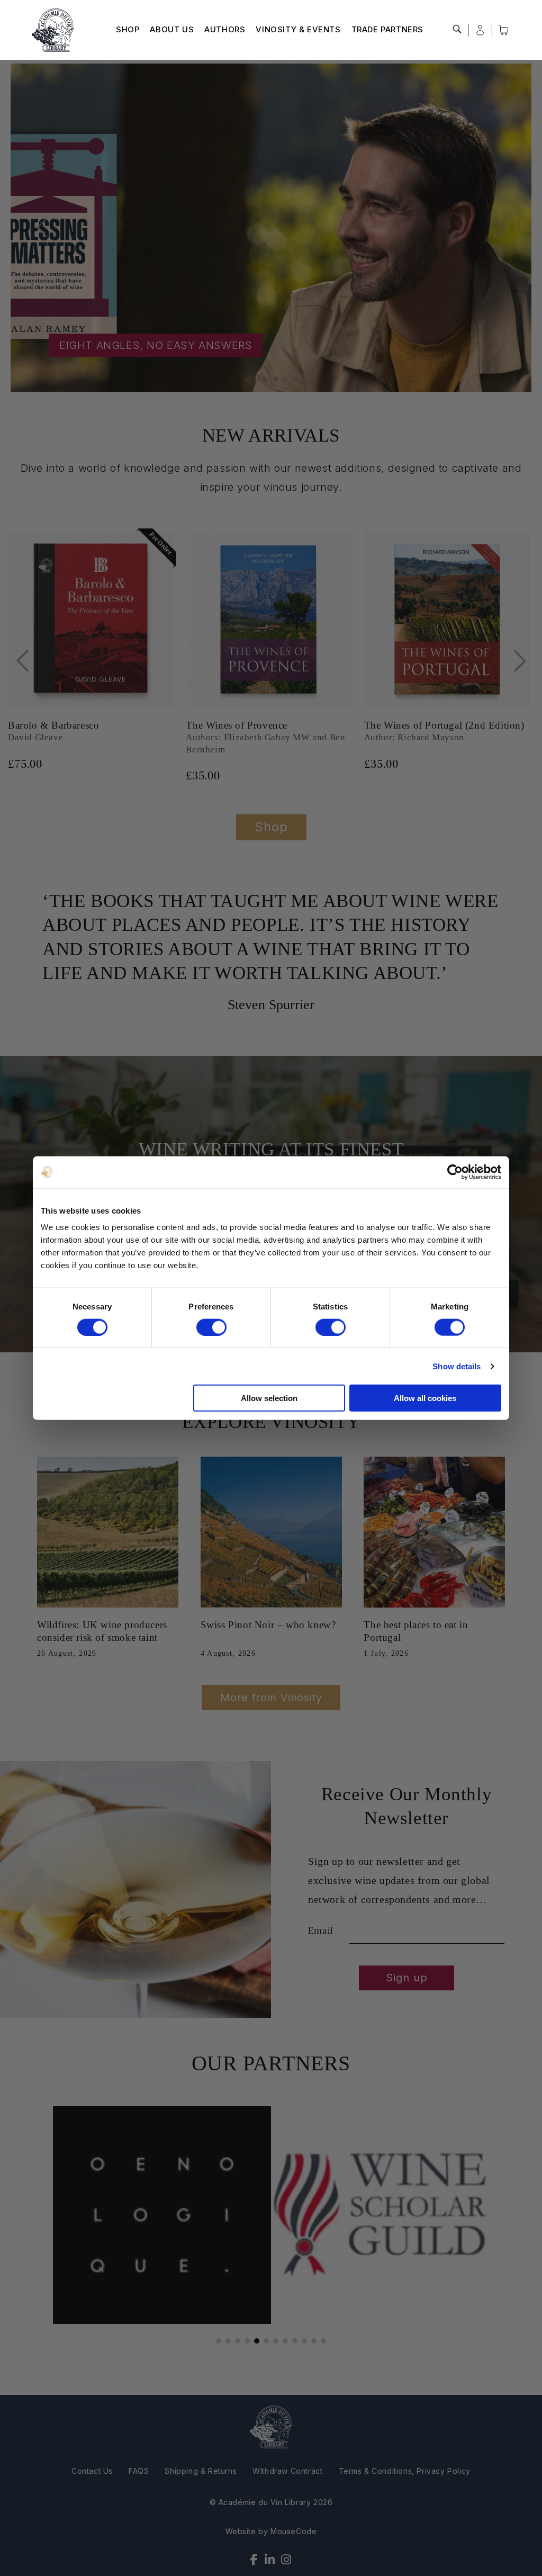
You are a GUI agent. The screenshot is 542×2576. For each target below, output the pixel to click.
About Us (172, 29)
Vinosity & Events (298, 29)
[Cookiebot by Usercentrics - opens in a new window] (455, 1172)
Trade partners (387, 29)
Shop (128, 29)
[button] (457, 29)
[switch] (211, 1327)
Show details (457, 1366)
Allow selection (269, 1398)
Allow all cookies (425, 1398)
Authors (225, 29)
